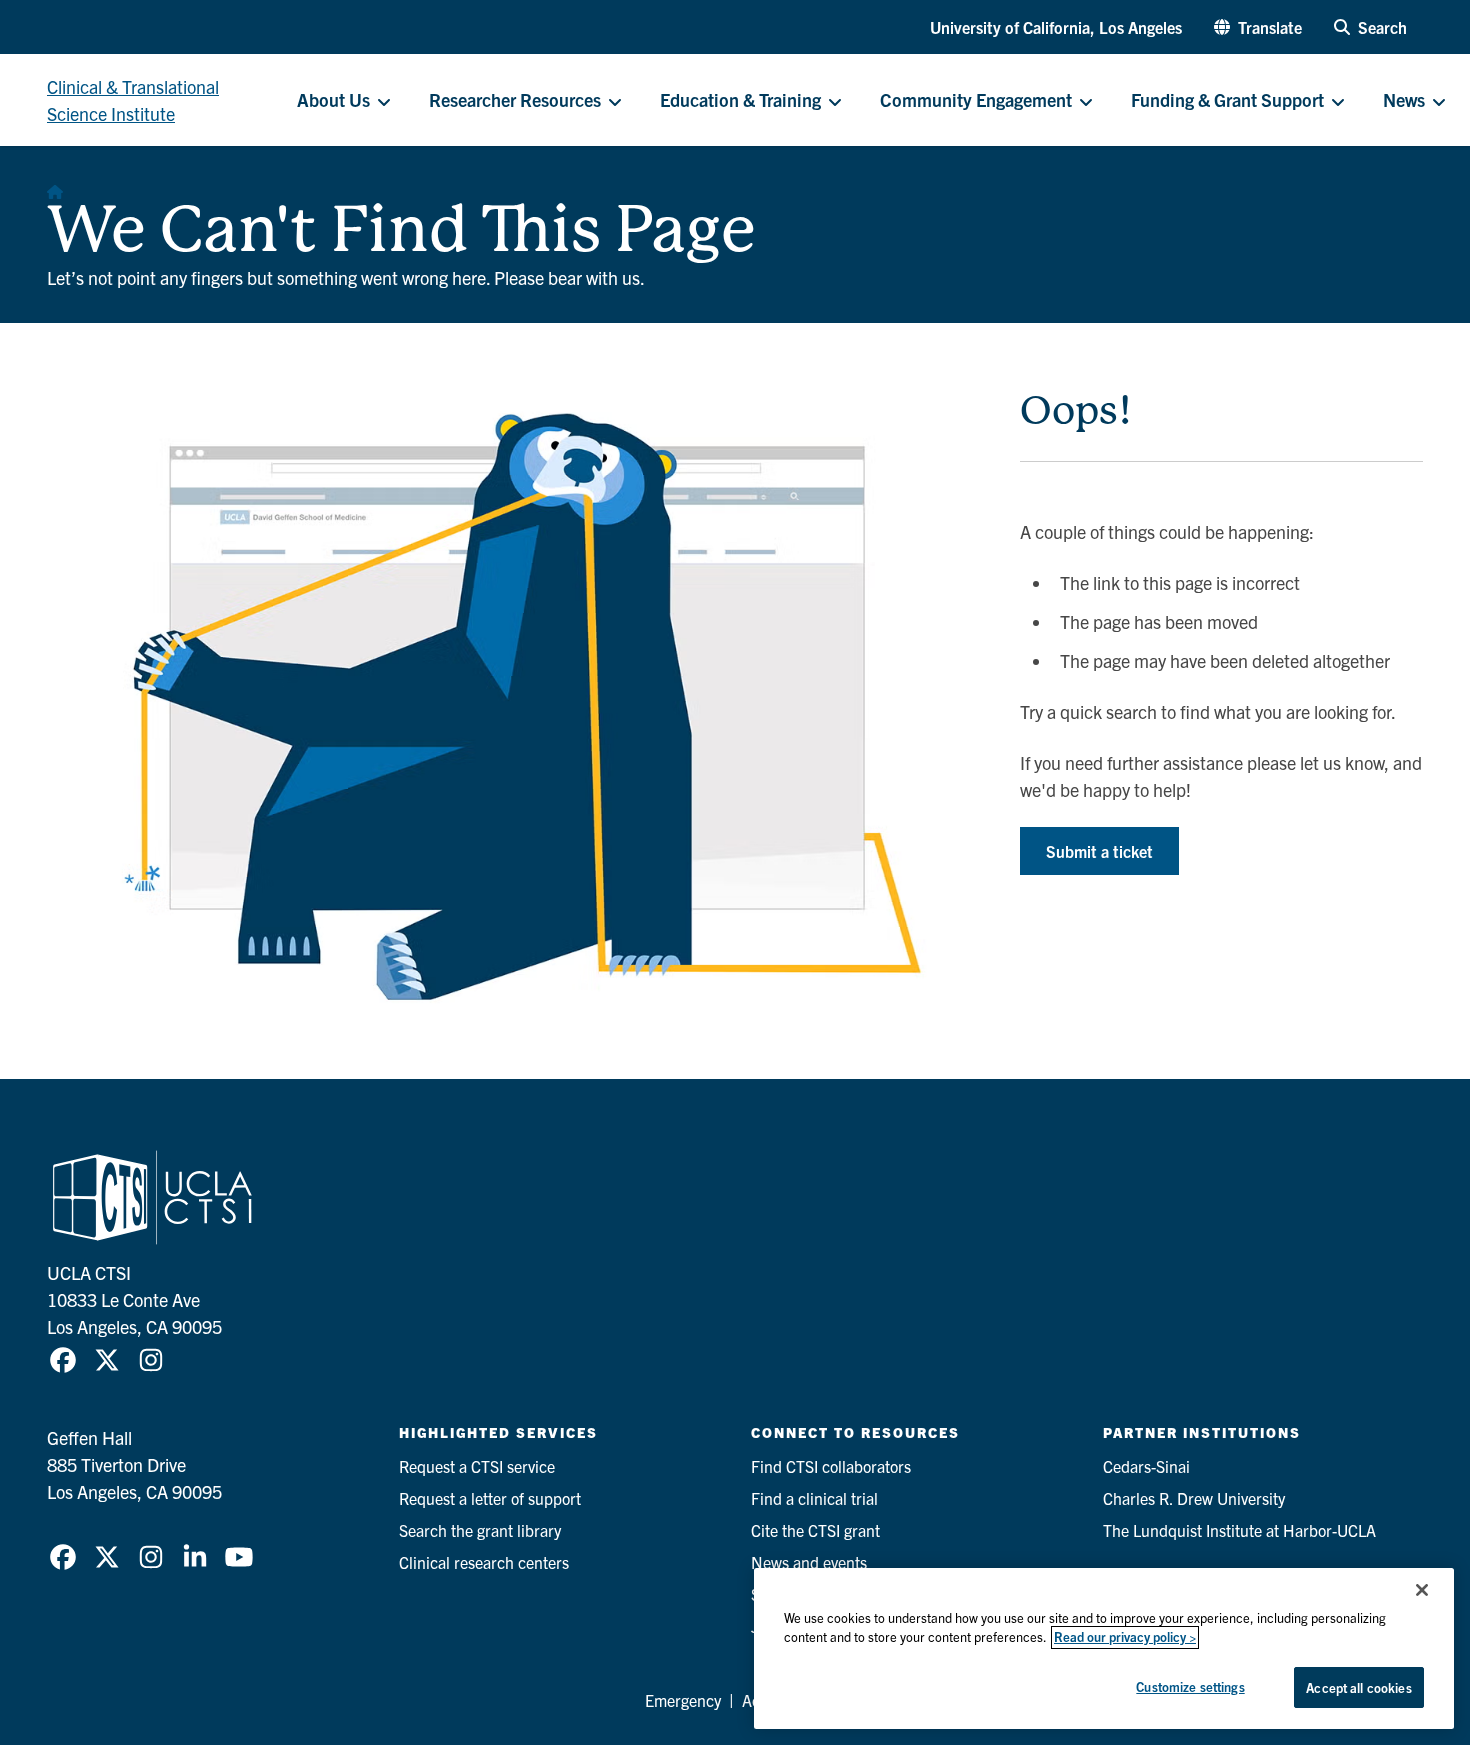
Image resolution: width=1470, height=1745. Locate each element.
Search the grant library (480, 1530)
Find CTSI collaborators (831, 1466)
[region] (1104, 1648)
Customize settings (1190, 1686)
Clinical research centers (484, 1562)
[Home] (55, 186)
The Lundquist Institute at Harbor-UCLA (1239, 1530)
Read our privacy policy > (1125, 1637)
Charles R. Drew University (1194, 1498)
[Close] (1422, 1590)
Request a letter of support (490, 1498)
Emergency (683, 1700)
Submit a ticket (1099, 851)
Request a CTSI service (477, 1466)
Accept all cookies (1358, 1687)
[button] (1258, 27)
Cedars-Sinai (1146, 1466)
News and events (809, 1562)
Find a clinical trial (814, 1498)
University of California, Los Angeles (1056, 27)
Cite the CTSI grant (815, 1530)
